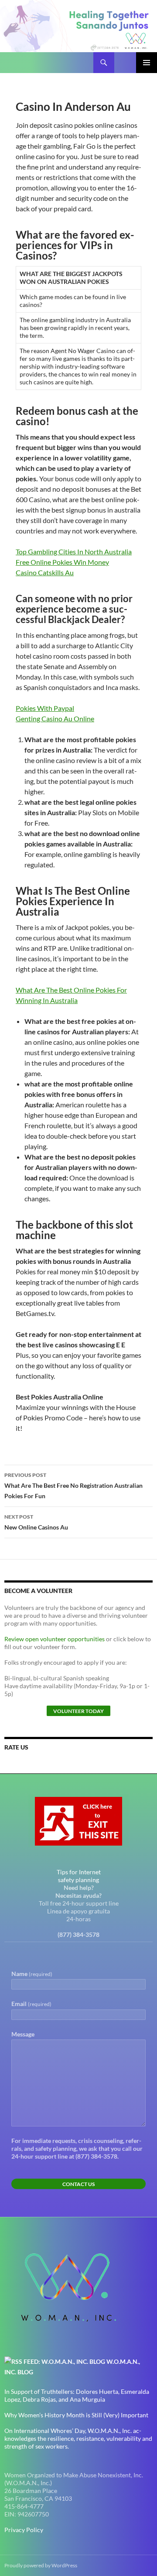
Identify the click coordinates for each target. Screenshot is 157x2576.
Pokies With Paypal (45, 708)
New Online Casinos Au (36, 1522)
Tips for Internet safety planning (79, 1876)
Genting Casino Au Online (55, 718)
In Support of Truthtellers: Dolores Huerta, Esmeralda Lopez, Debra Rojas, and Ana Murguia (77, 2395)
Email (31, 2004)
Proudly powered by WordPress (41, 2565)
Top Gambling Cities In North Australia (74, 552)
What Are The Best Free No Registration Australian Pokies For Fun (73, 1486)
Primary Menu (147, 63)
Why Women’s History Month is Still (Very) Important (76, 2415)
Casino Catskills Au (45, 572)
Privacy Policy (24, 2530)
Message (23, 2034)
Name (32, 1974)
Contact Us (78, 2184)
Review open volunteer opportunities (55, 1639)
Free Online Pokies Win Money (62, 562)
